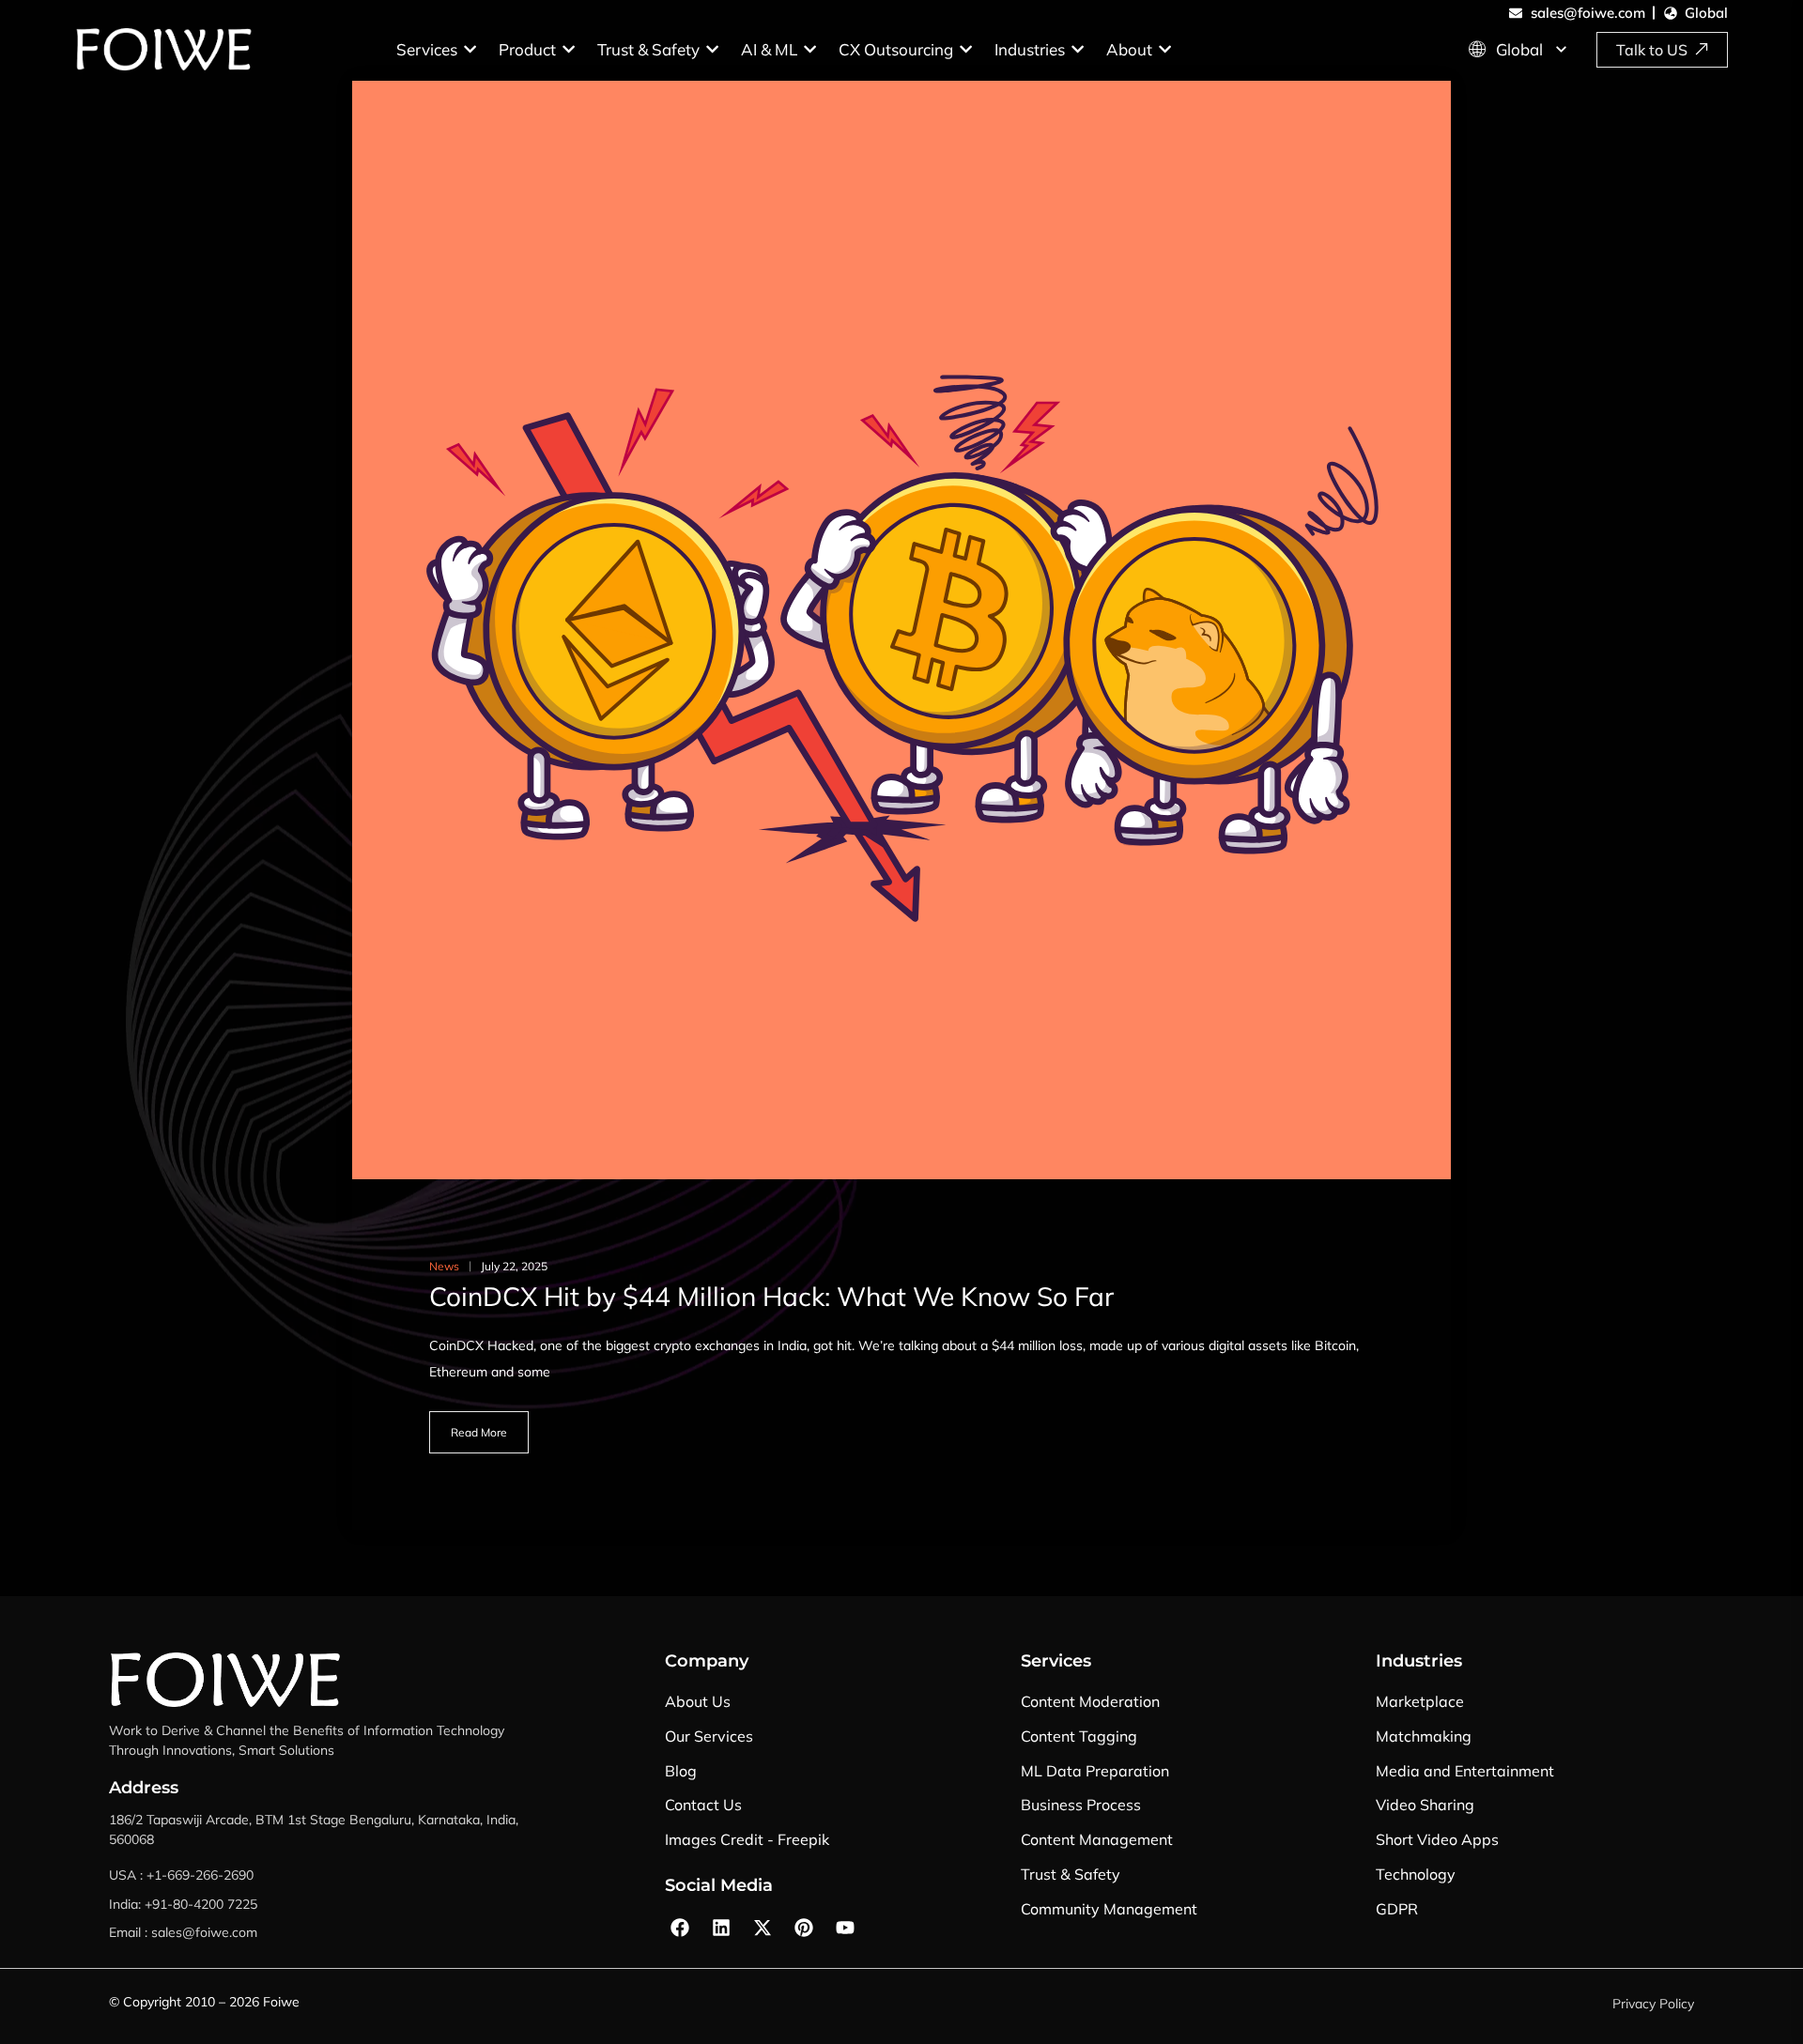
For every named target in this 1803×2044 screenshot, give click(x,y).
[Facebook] (680, 1928)
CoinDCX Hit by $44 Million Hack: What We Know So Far (771, 1296)
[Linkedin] (721, 1928)
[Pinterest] (804, 1928)
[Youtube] (845, 1928)
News (444, 1266)
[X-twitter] (763, 1928)
